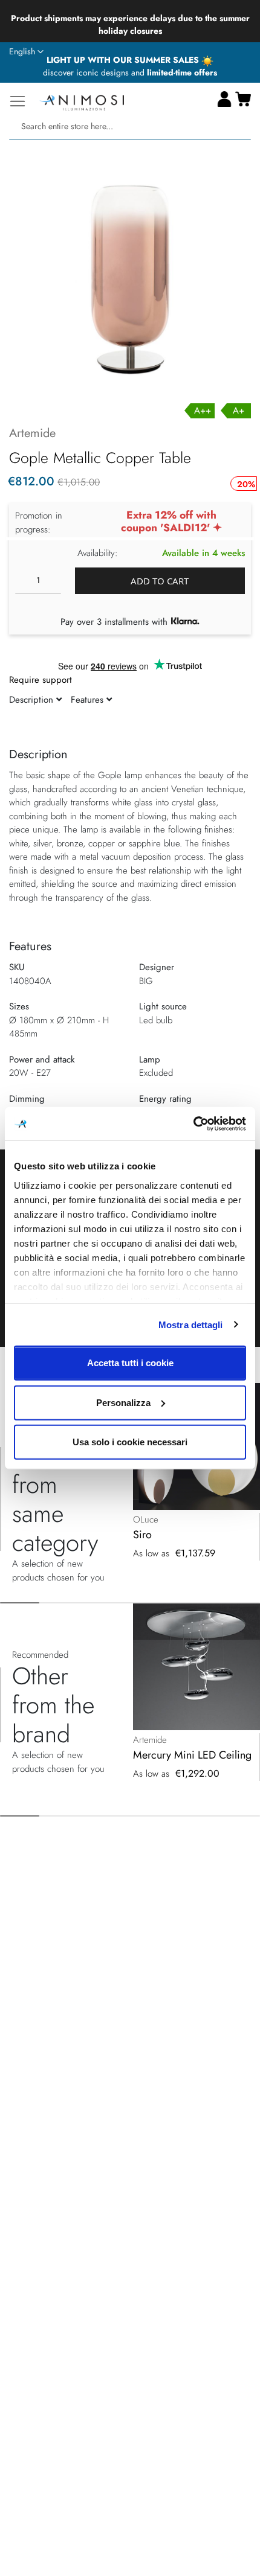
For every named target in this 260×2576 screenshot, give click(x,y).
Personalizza (123, 1402)
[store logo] (82, 101)
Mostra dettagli (191, 1324)
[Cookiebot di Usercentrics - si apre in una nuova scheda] (193, 1123)
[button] (26, 52)
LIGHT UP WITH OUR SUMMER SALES (124, 60)
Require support (41, 680)
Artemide (32, 433)
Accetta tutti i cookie (130, 1363)
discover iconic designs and (130, 72)
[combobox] (130, 126)
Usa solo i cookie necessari (130, 1442)
